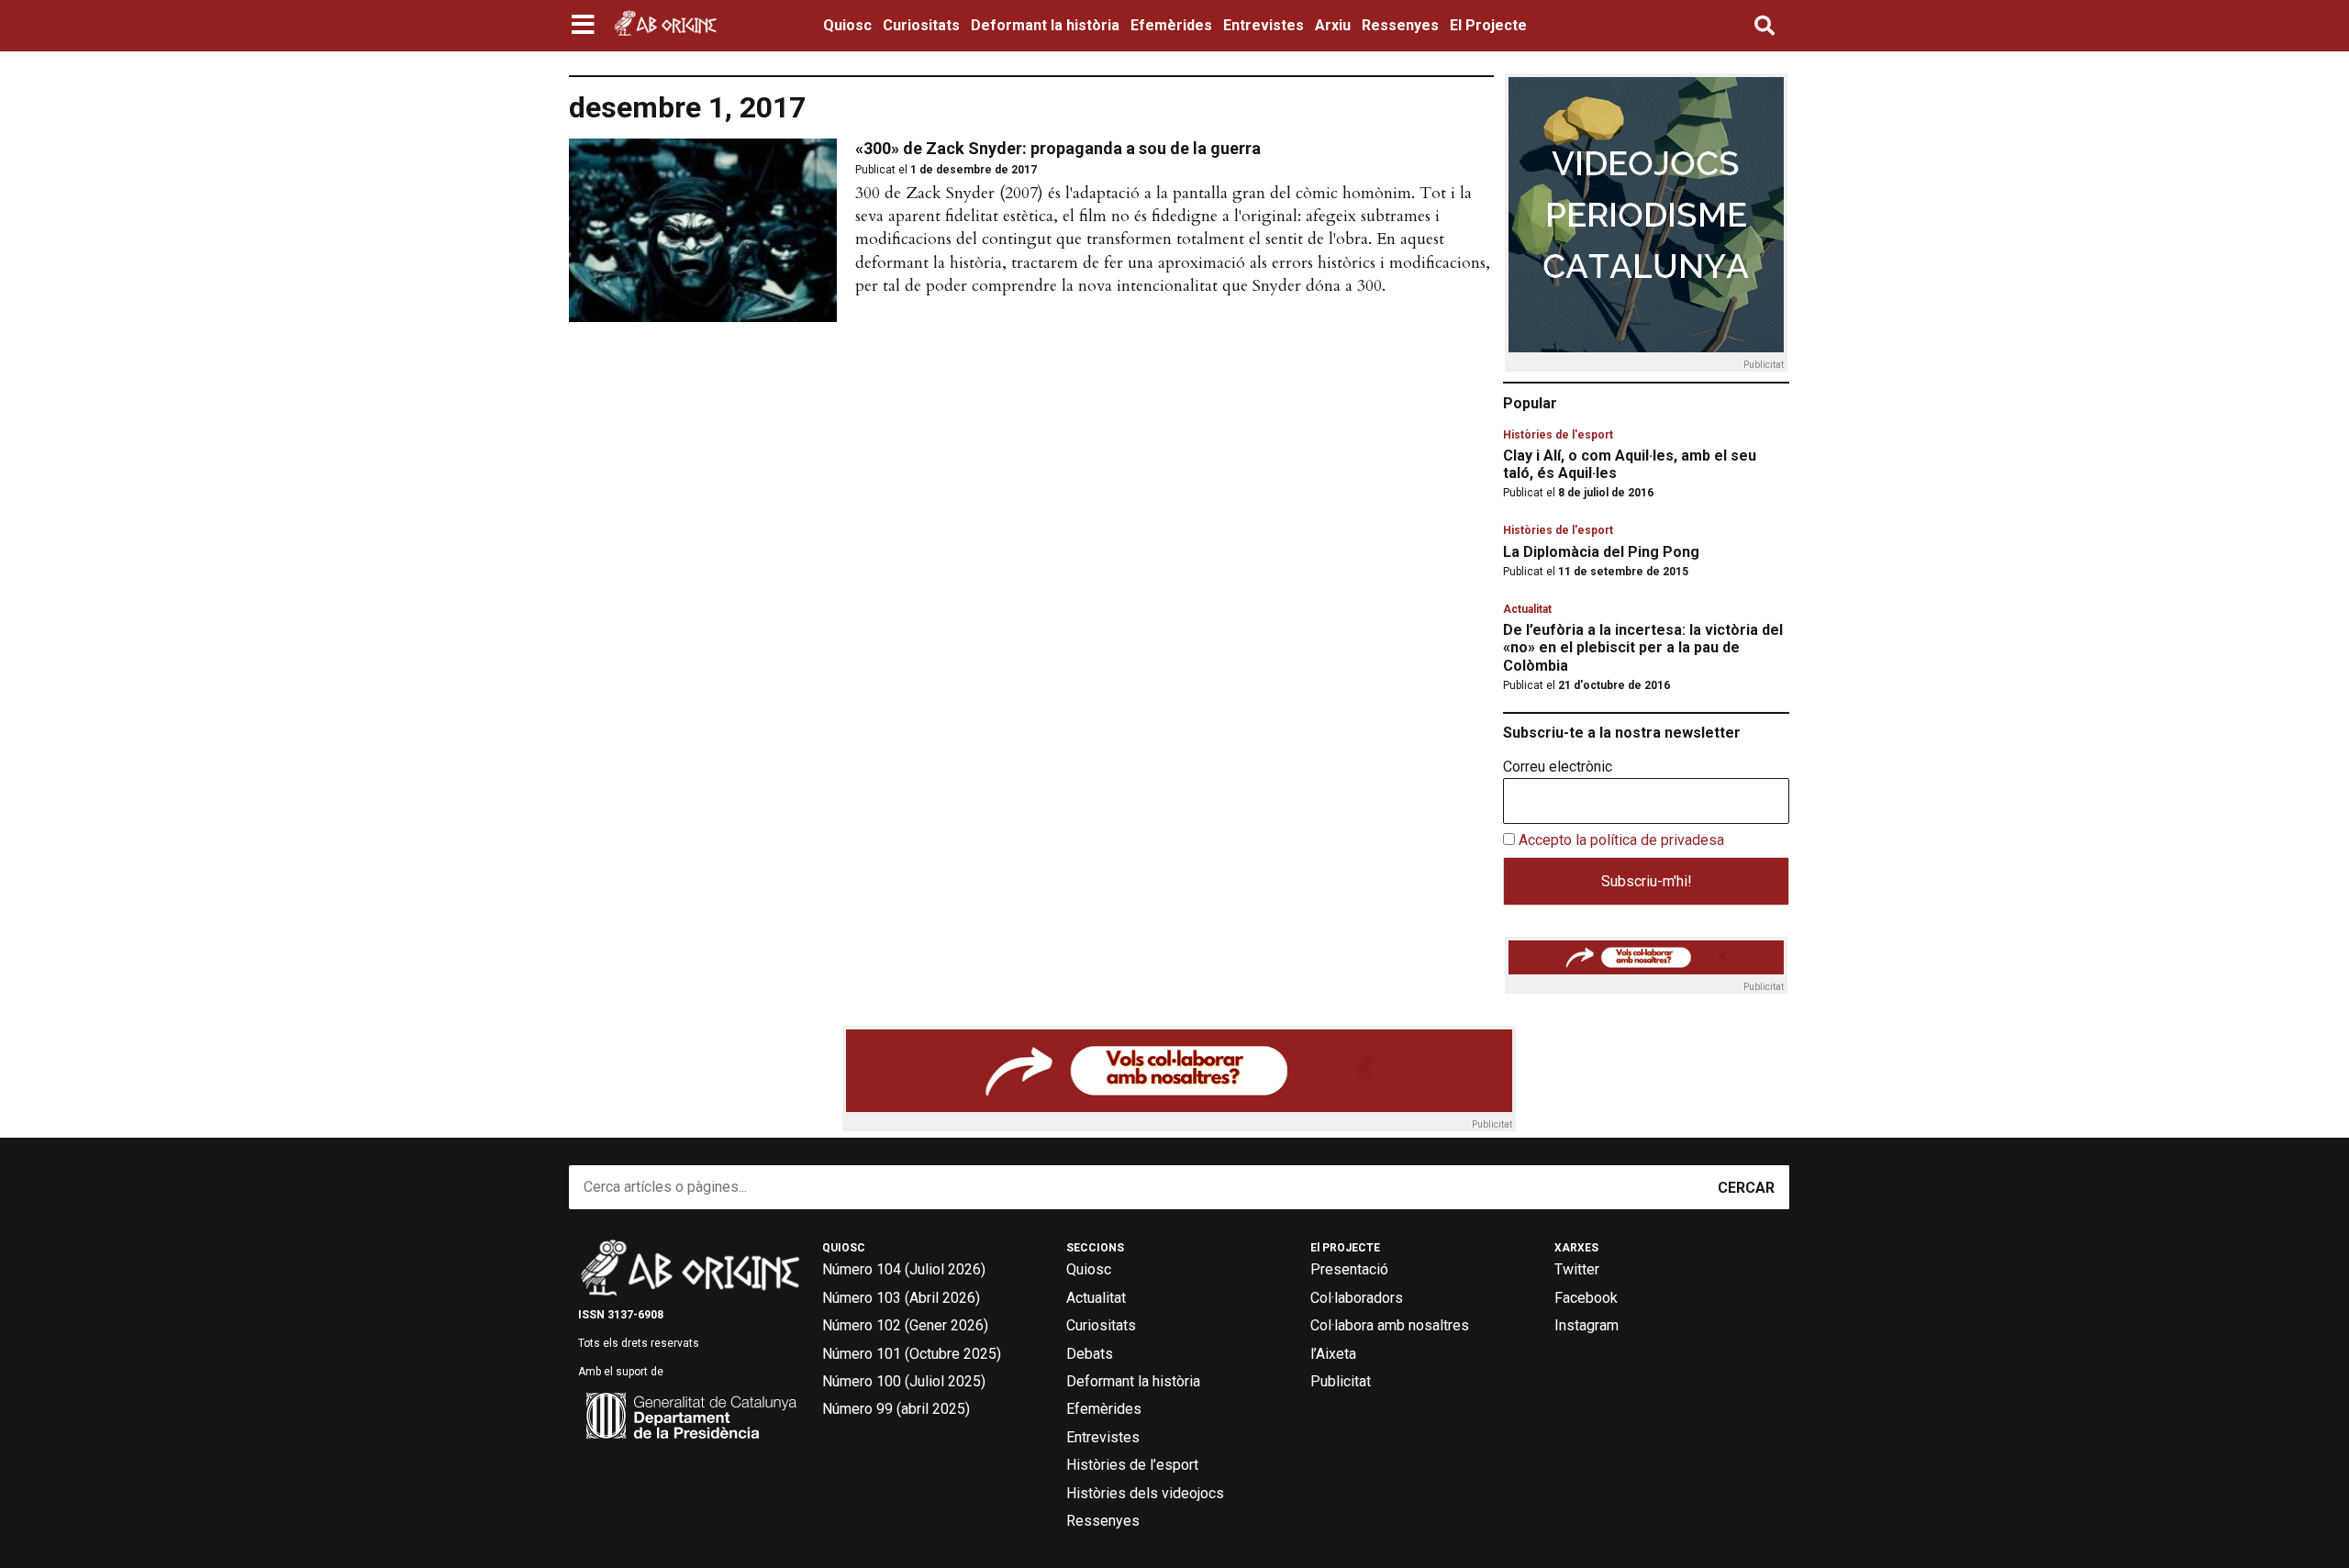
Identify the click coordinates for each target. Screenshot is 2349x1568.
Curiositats (921, 25)
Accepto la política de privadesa (1621, 840)
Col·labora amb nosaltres (1390, 1325)
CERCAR (1746, 1188)
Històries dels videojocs (1145, 1493)
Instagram (1586, 1325)
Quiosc (847, 25)
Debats (1090, 1354)
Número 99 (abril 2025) (896, 1409)
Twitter (1577, 1269)
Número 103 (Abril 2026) (901, 1298)
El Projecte (1488, 25)
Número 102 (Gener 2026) (905, 1325)
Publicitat (1341, 1381)
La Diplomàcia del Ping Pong (1601, 552)
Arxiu (1333, 25)
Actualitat (1527, 609)
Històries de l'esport (1558, 435)
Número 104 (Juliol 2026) (904, 1269)
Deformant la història (1045, 25)
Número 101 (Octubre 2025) (912, 1354)
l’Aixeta (1333, 1354)
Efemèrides (1171, 25)
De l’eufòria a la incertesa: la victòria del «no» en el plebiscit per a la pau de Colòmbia (1643, 647)
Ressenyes (1400, 25)
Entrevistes (1264, 25)
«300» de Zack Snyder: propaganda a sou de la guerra (1058, 148)
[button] (585, 26)
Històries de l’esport (1132, 1465)
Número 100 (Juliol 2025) (904, 1381)
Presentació (1349, 1269)
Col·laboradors (1357, 1298)
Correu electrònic (1558, 767)
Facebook (1586, 1298)
